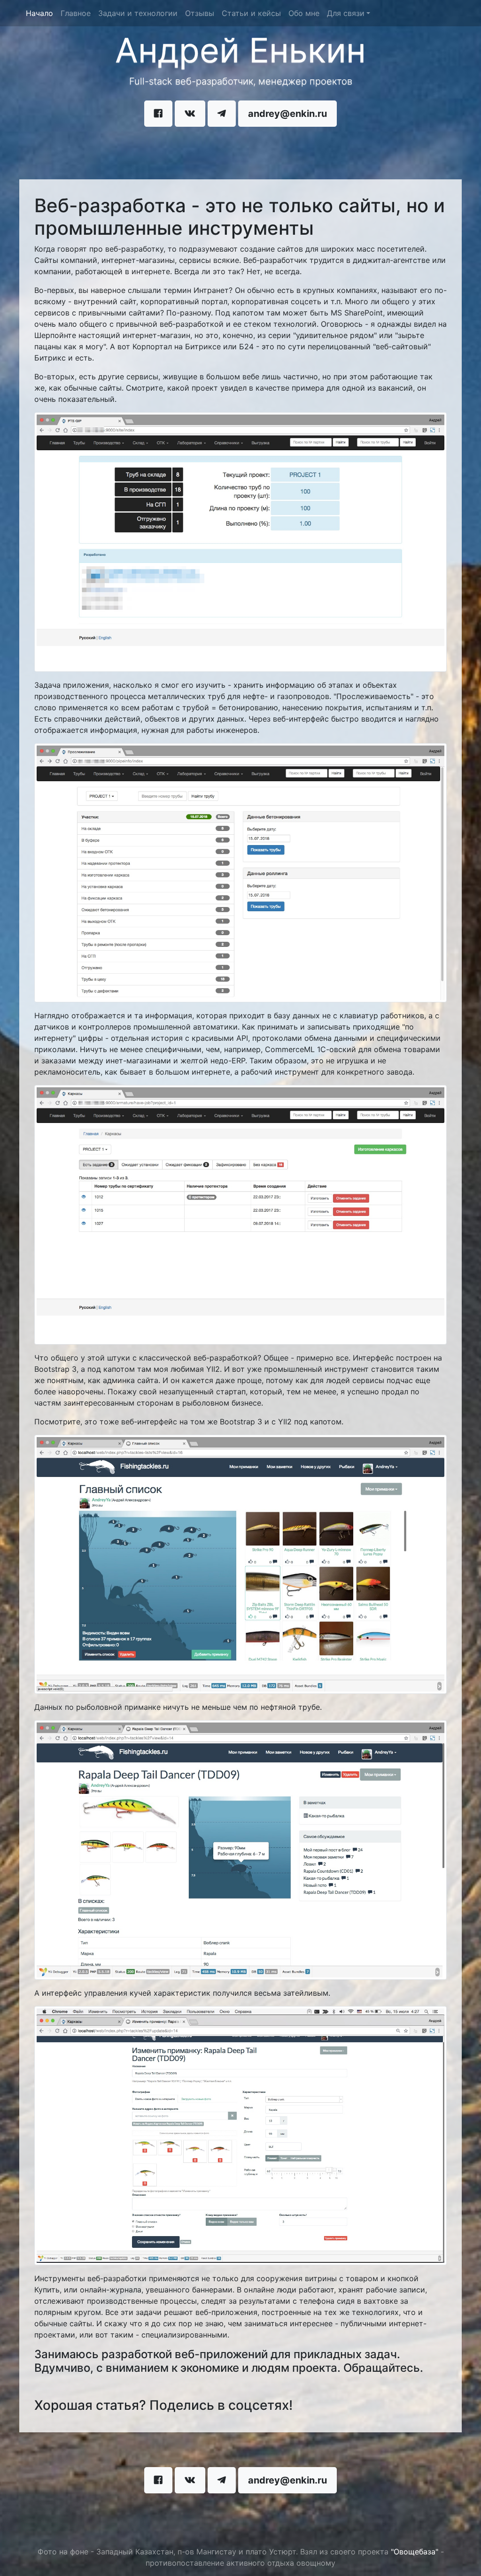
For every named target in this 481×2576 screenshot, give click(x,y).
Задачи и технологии (138, 13)
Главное (76, 13)
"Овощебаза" (415, 2552)
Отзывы (200, 13)
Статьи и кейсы (251, 13)
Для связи (346, 13)
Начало (41, 13)
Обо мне (304, 13)
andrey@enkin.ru (287, 114)
